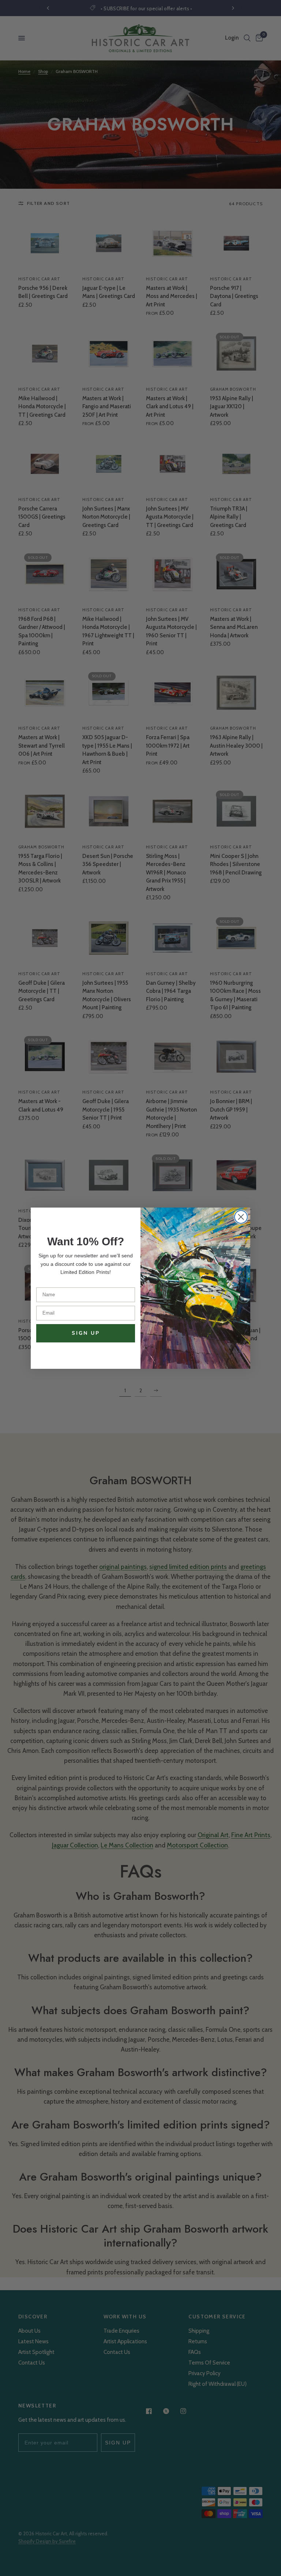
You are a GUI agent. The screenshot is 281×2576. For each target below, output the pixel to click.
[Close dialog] (241, 1217)
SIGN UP (86, 1333)
